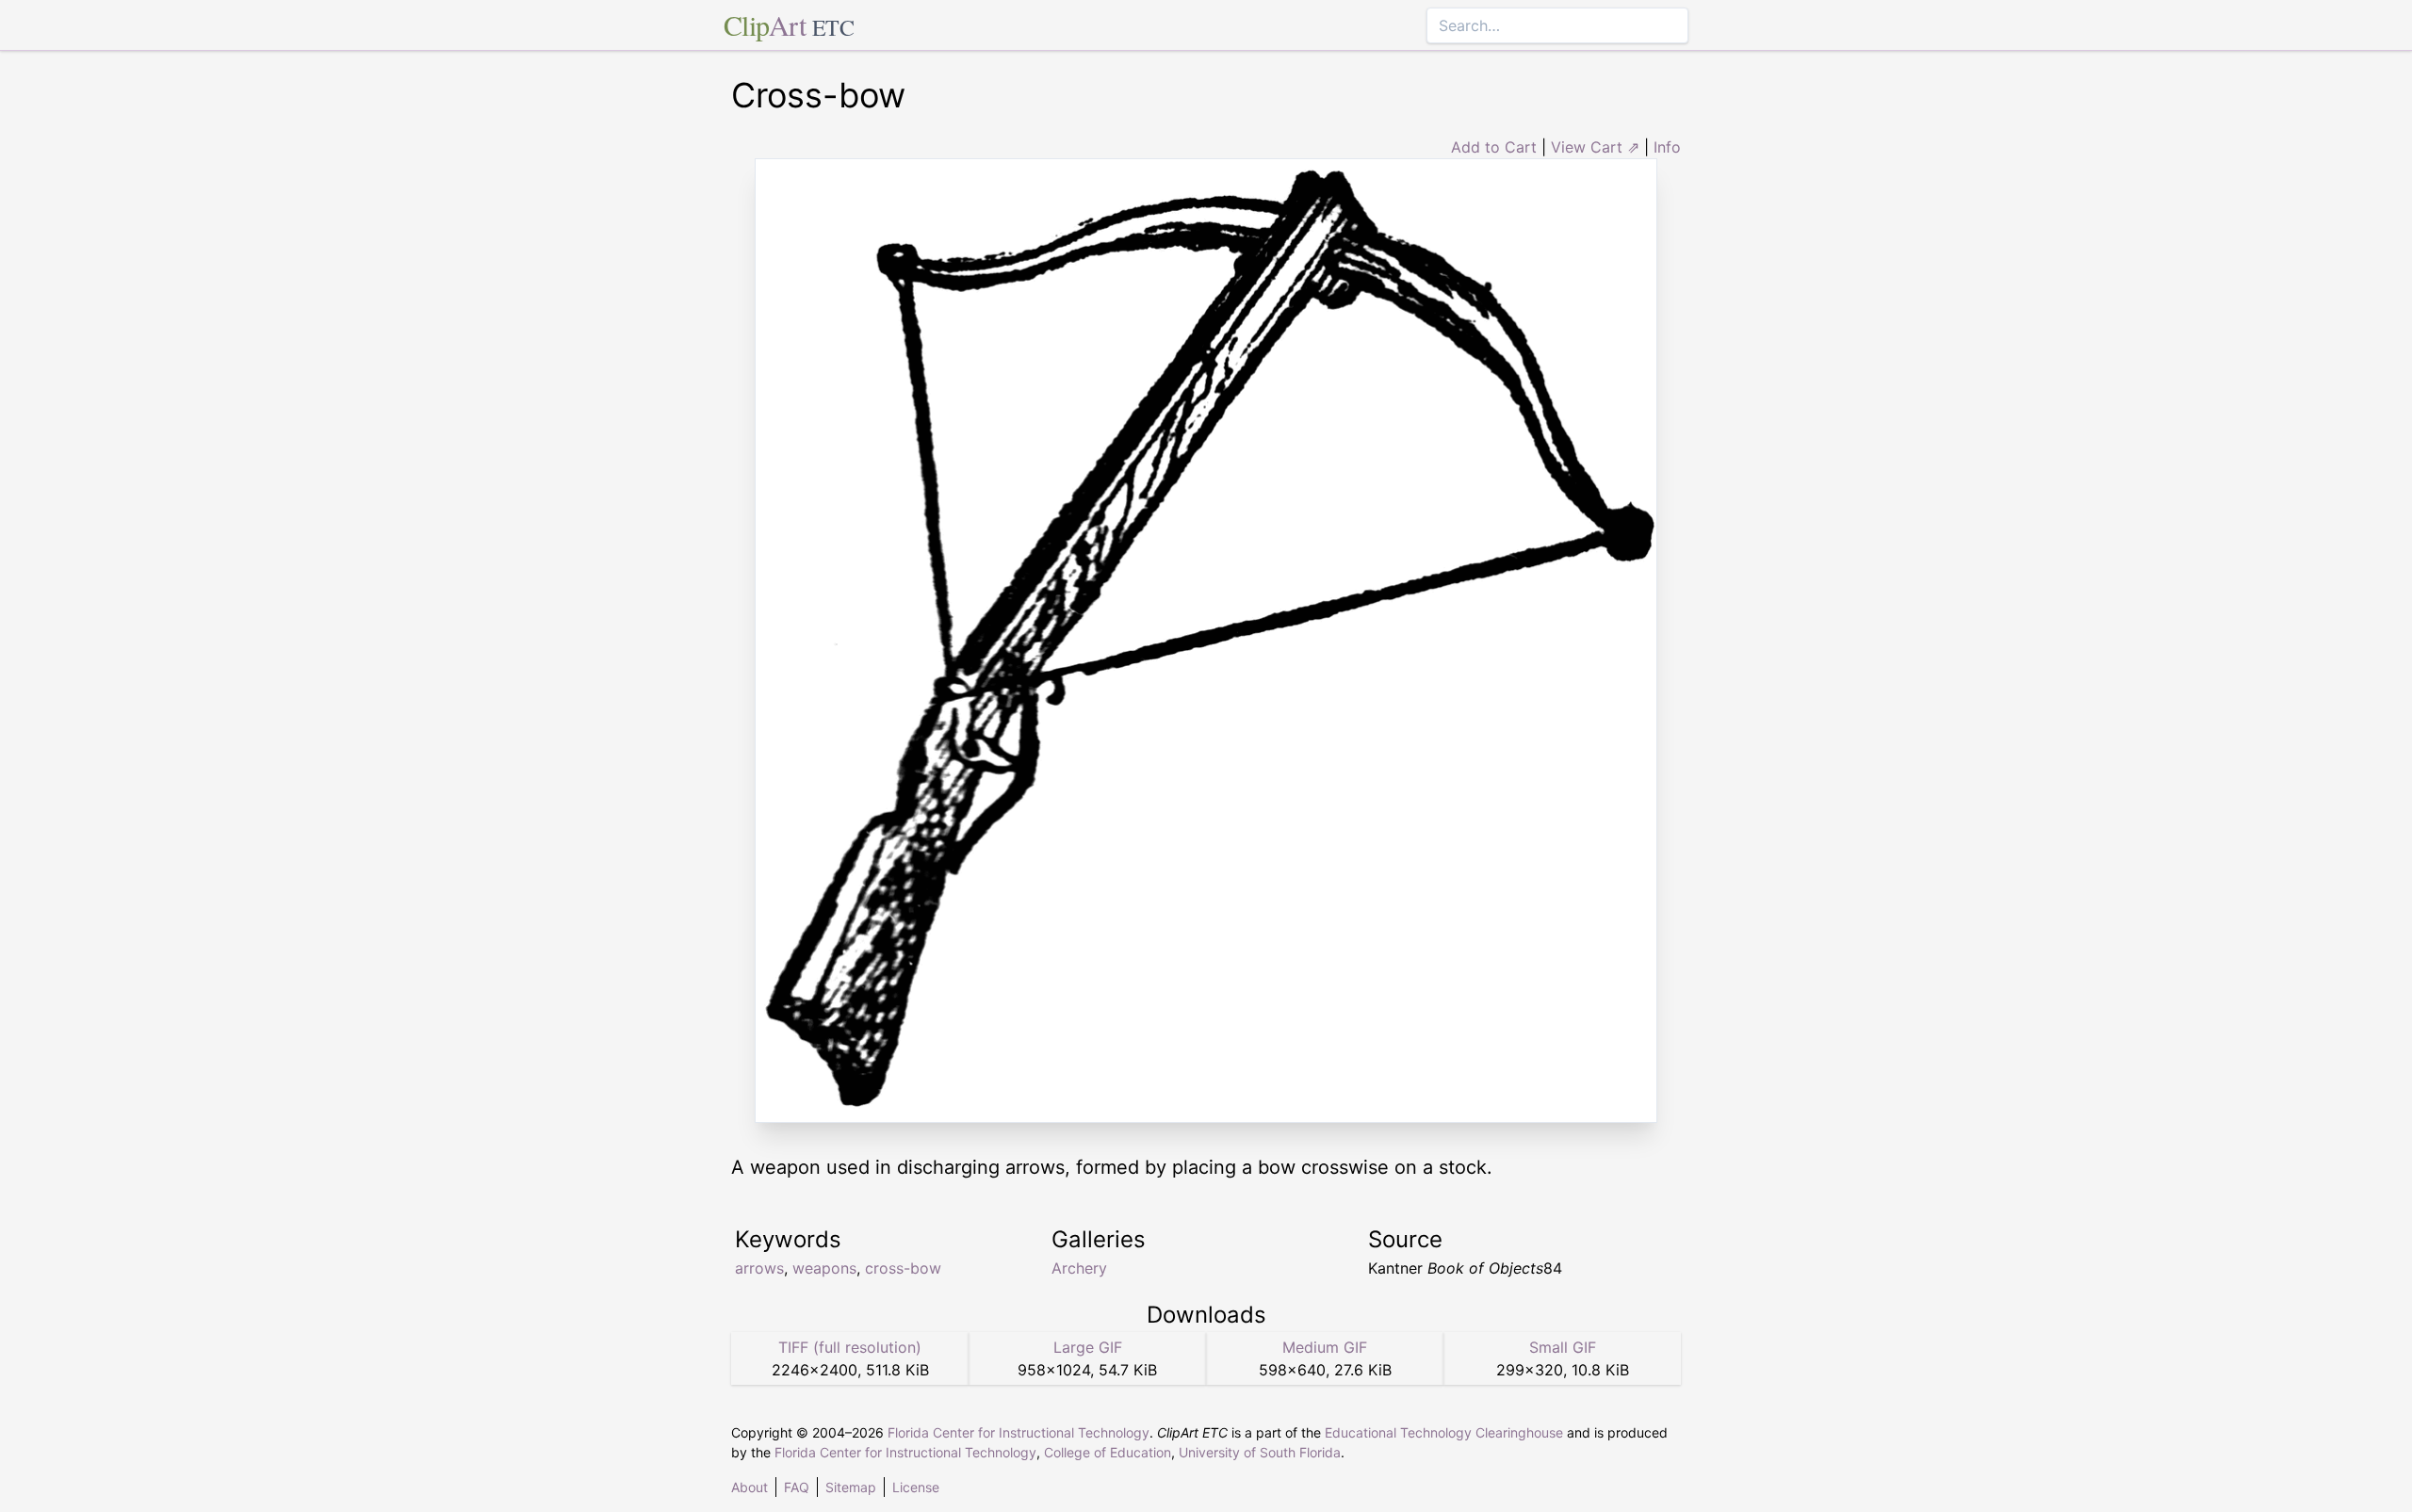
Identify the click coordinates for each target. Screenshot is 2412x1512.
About (750, 1487)
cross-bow (903, 1268)
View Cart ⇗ (1595, 147)
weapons (824, 1268)
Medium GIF (1325, 1347)
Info (1667, 147)
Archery (1079, 1268)
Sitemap (851, 1487)
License (916, 1487)
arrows (759, 1268)
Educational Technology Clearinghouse (1444, 1432)
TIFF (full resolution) (850, 1347)
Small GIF (1563, 1347)
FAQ (797, 1487)
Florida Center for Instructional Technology (1019, 1432)
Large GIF (1088, 1347)
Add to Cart (1494, 147)
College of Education (1108, 1452)
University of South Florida (1260, 1452)
